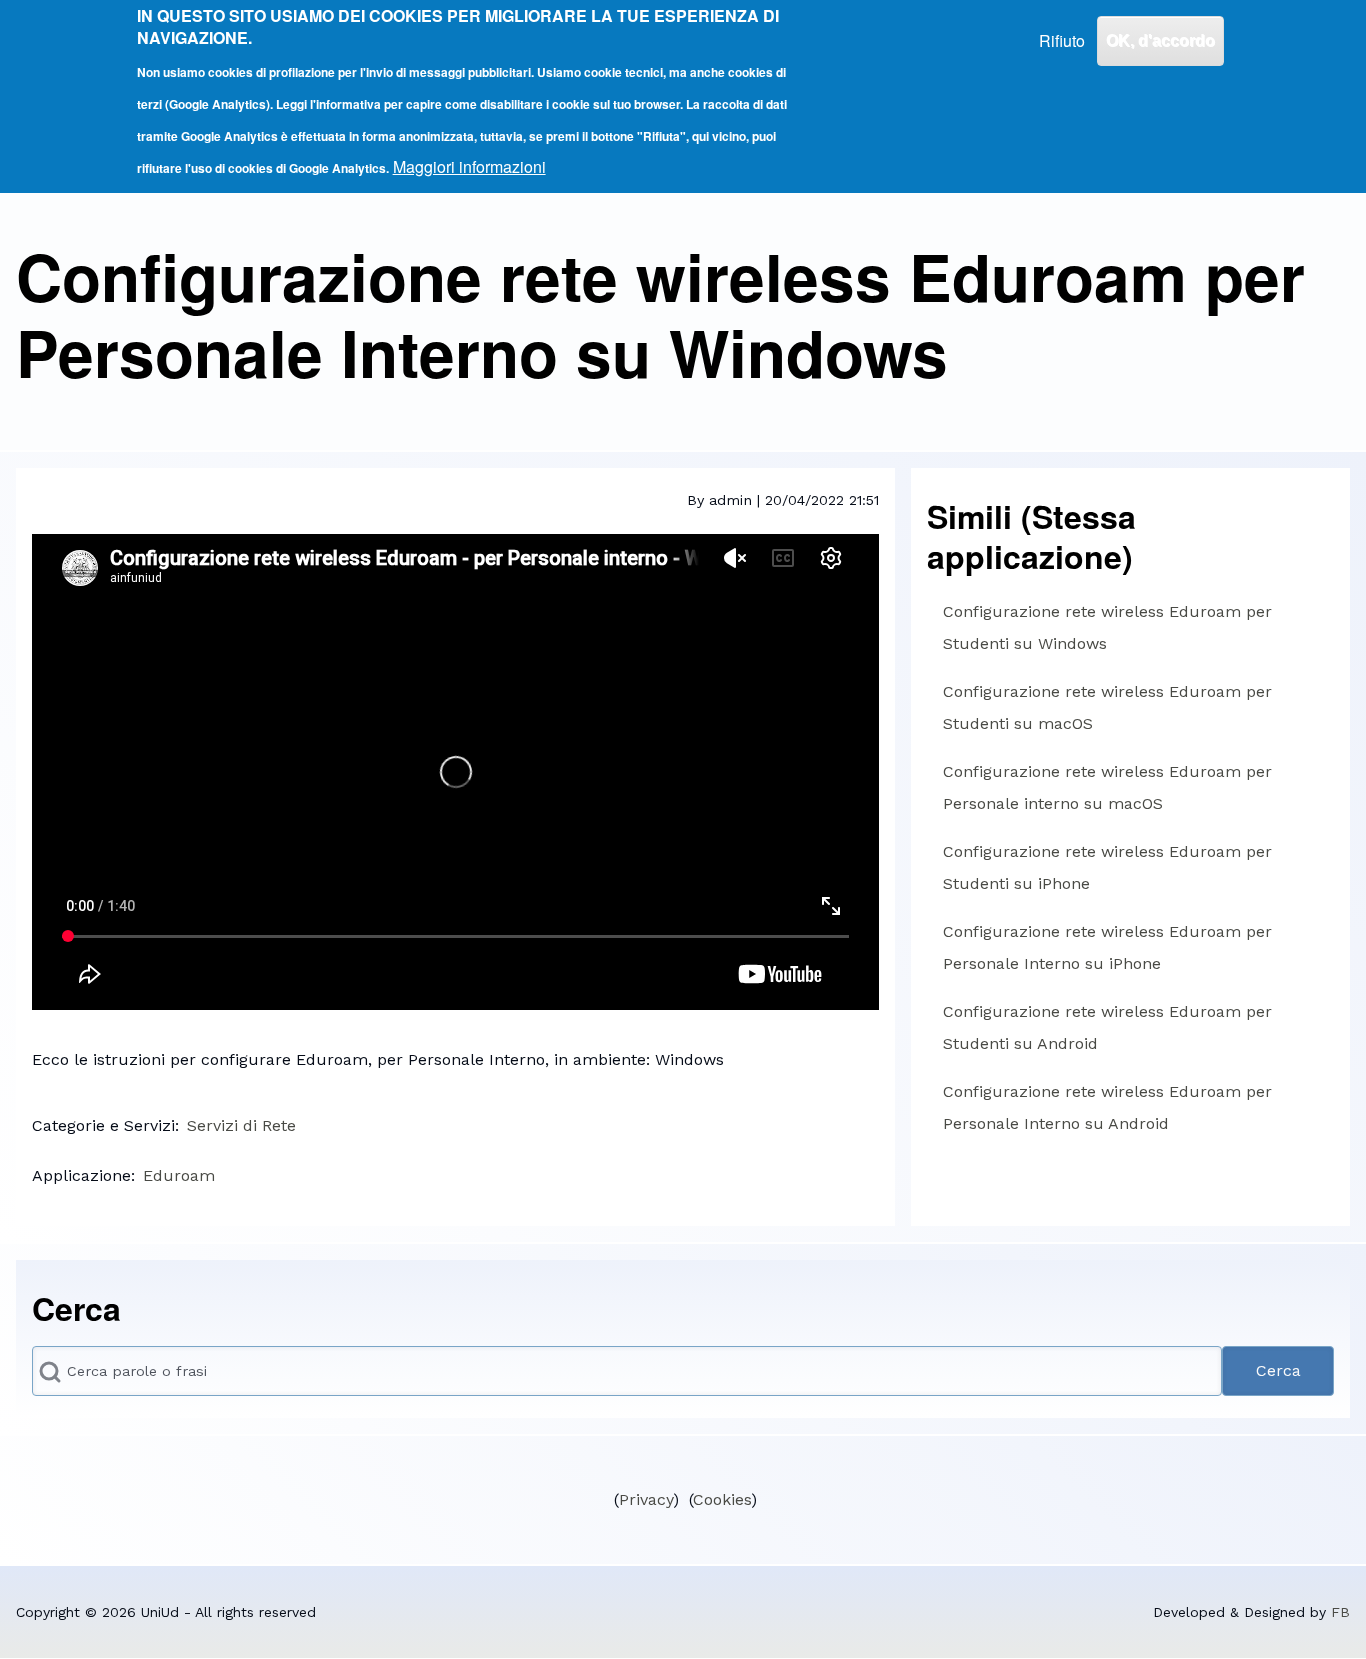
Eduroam (179, 1175)
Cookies (722, 1499)
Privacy (646, 1499)
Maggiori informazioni (469, 166)
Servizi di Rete (241, 1125)
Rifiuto (1062, 40)
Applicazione (81, 1175)
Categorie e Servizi (103, 1125)
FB (1340, 1612)
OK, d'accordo (1160, 40)
